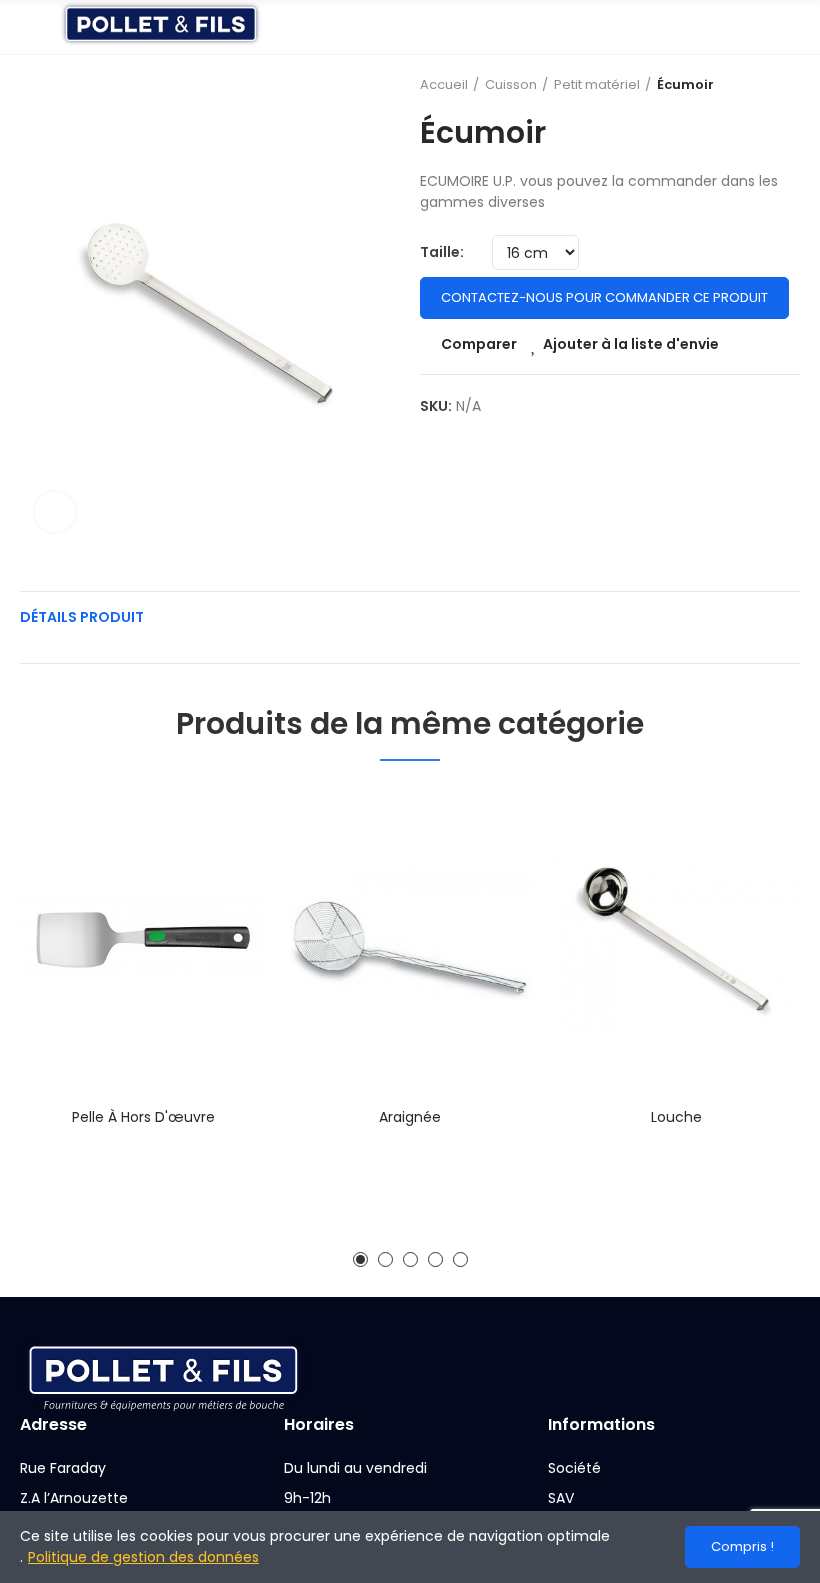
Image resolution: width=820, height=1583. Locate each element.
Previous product (735, 85)
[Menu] (29, 27)
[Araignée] (410, 939)
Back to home (760, 85)
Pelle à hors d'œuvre (143, 1117)
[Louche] (676, 939)
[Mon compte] (790, 27)
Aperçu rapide (217, 901)
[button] (360, 1259)
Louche (676, 1117)
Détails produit (82, 617)
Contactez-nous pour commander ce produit (604, 297)
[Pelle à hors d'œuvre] (143, 939)
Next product (785, 85)
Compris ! (742, 1546)
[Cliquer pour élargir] (55, 512)
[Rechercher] (755, 27)
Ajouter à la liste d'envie (631, 344)
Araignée (410, 1117)
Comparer (479, 344)
